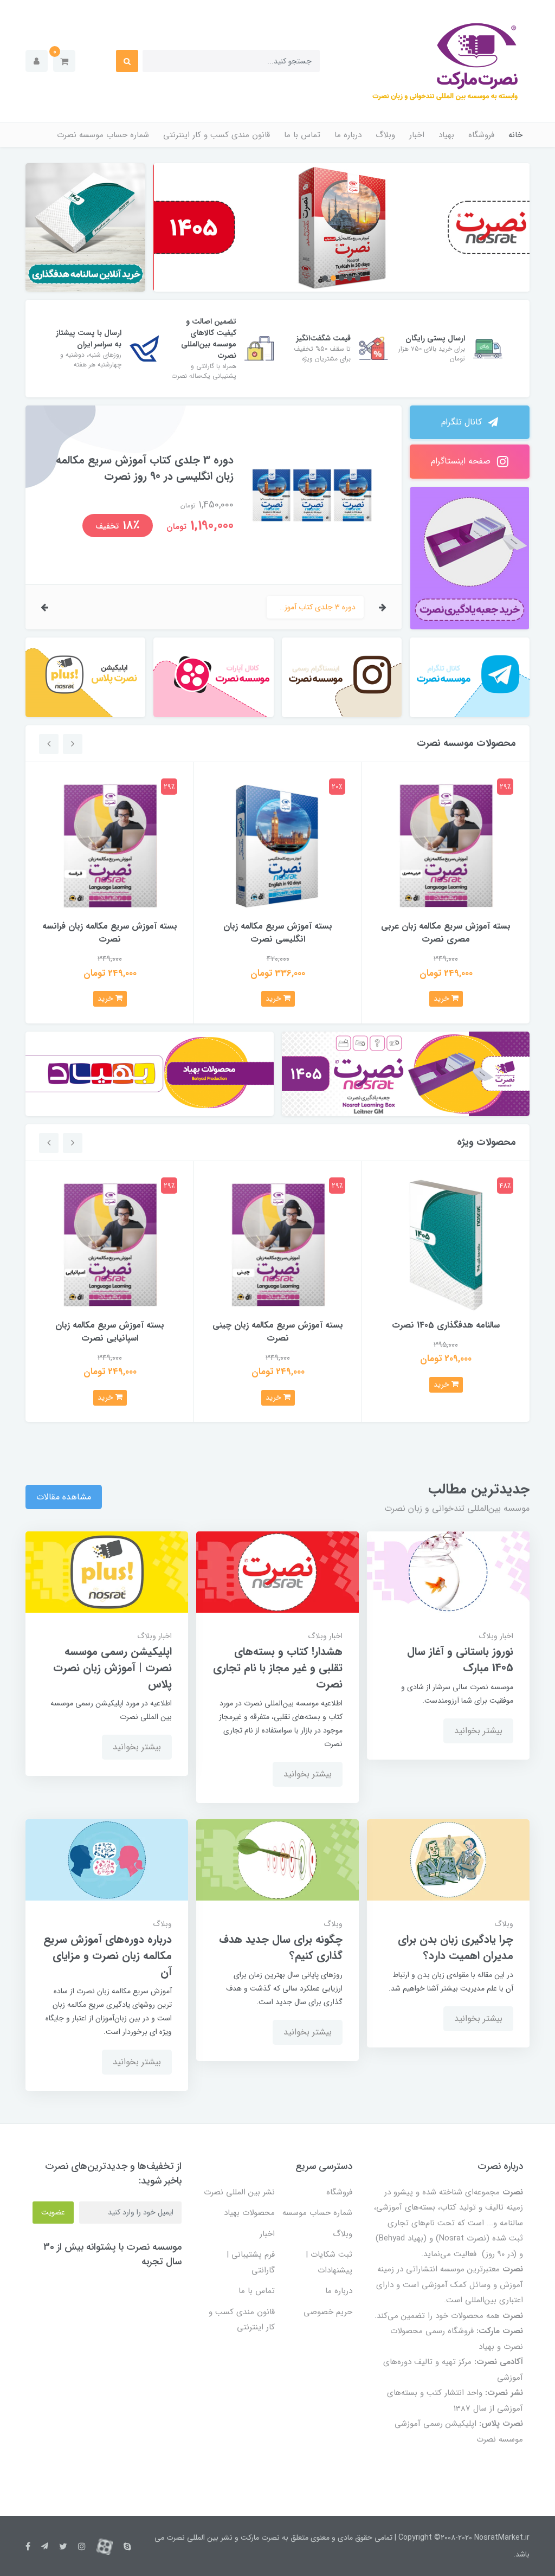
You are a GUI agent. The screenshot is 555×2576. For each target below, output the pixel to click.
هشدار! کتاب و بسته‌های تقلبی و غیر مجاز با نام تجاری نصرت (278, 1668)
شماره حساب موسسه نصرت (103, 135)
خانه (515, 135)
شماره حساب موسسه (317, 2213)
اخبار (417, 135)
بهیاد (446, 135)
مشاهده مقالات (64, 1497)
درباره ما (348, 135)
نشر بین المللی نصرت (239, 2192)
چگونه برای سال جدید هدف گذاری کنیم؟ (281, 1948)
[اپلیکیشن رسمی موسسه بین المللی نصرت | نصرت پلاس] (85, 677)
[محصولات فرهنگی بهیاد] (150, 1074)
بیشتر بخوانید (478, 1731)
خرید (443, 999)
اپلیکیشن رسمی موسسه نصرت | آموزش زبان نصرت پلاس (112, 1668)
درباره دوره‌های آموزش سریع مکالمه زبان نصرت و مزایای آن (108, 1956)
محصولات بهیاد (249, 2213)
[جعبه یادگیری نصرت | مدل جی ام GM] (406, 1074)
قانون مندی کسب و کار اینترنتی (217, 135)
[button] (64, 61)
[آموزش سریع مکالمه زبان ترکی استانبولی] (342, 227)
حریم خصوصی (328, 2312)
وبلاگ (385, 135)
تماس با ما (302, 135)
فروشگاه (481, 135)
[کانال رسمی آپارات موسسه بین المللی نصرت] (213, 677)
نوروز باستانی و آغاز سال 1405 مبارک (460, 1660)
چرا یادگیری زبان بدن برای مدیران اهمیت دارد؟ (456, 1948)
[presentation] (383, 607)
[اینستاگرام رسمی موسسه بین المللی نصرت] (342, 677)
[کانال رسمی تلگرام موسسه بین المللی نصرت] (470, 677)
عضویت (53, 2212)
